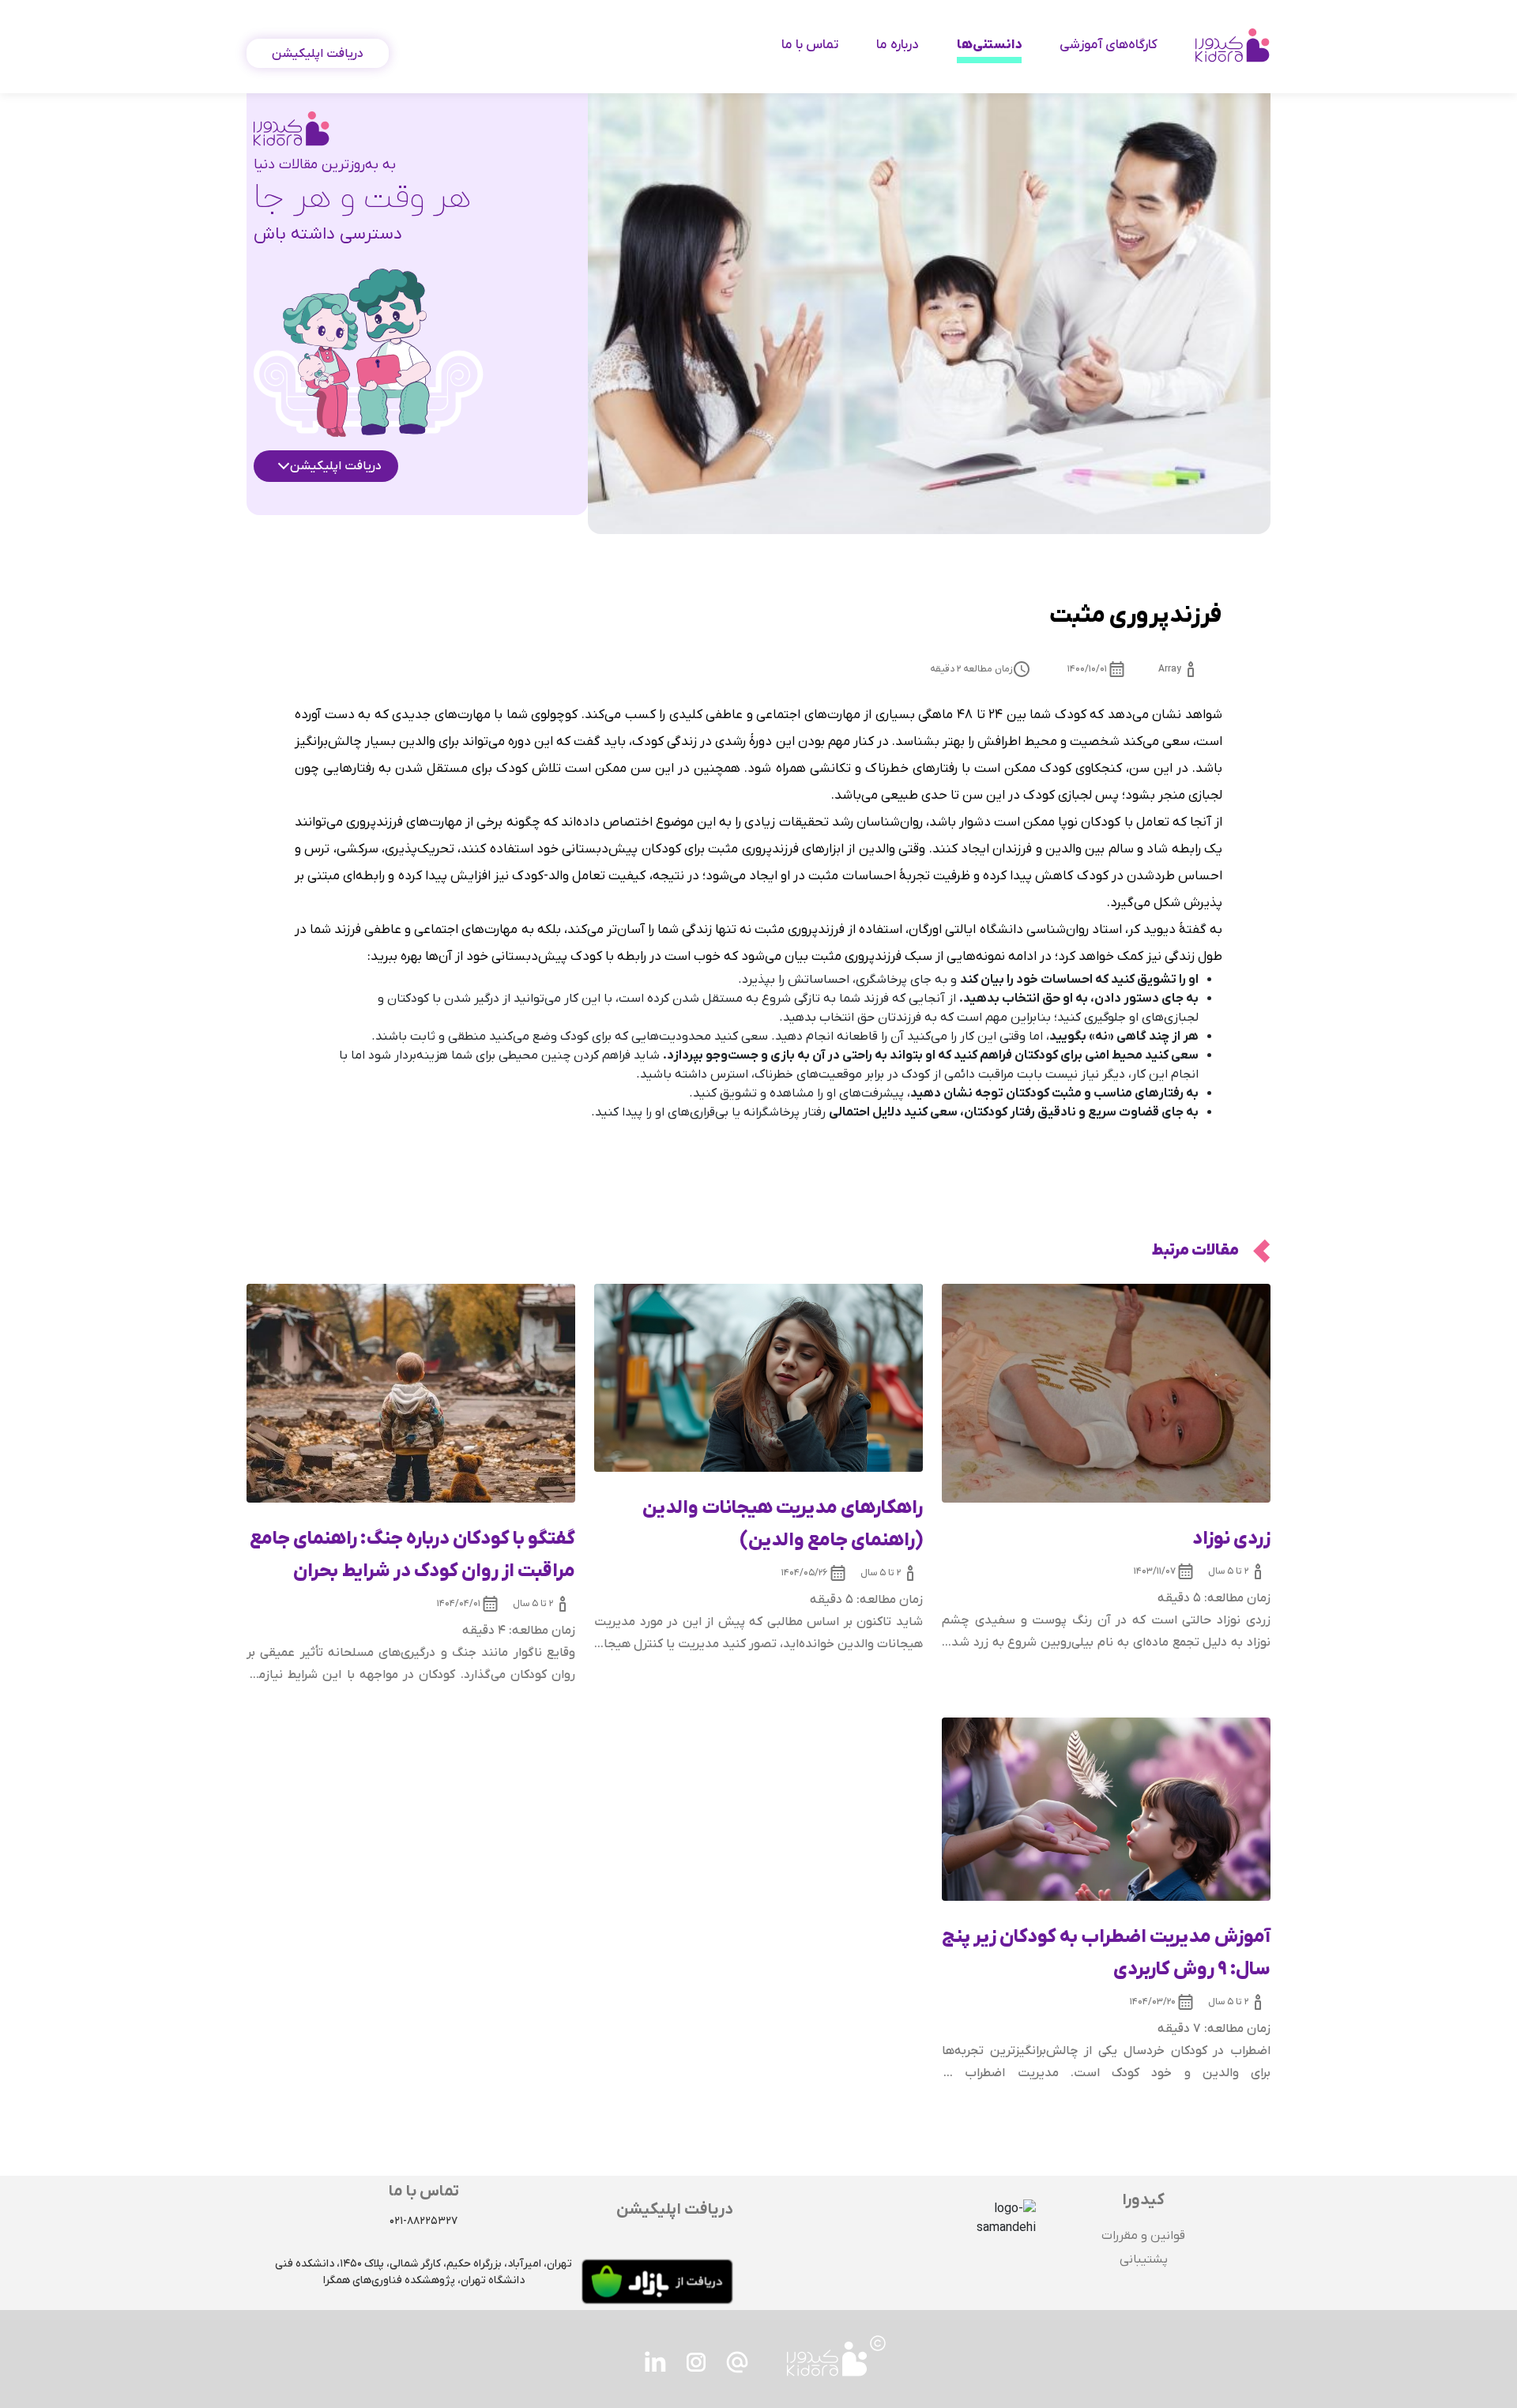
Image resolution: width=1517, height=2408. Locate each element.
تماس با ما (810, 45)
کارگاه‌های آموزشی (1109, 45)
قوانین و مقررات (1143, 2236)
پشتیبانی (1144, 2259)
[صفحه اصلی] (1233, 45)
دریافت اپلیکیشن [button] (318, 54)
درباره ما (898, 45)
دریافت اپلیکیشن (336, 466)
